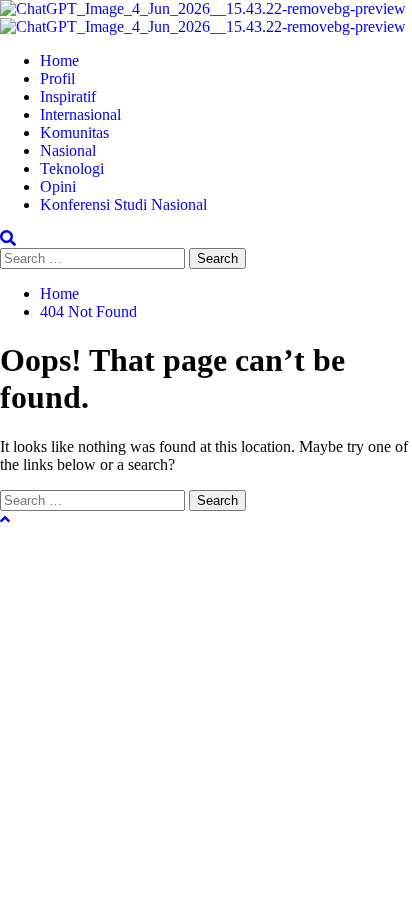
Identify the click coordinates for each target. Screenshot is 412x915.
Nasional (68, 150)
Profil (57, 78)
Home (59, 60)
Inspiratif (68, 96)
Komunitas (74, 132)
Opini (58, 186)
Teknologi (72, 168)
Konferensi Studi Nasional (123, 204)
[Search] (8, 238)
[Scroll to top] (5, 519)
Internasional (80, 114)
